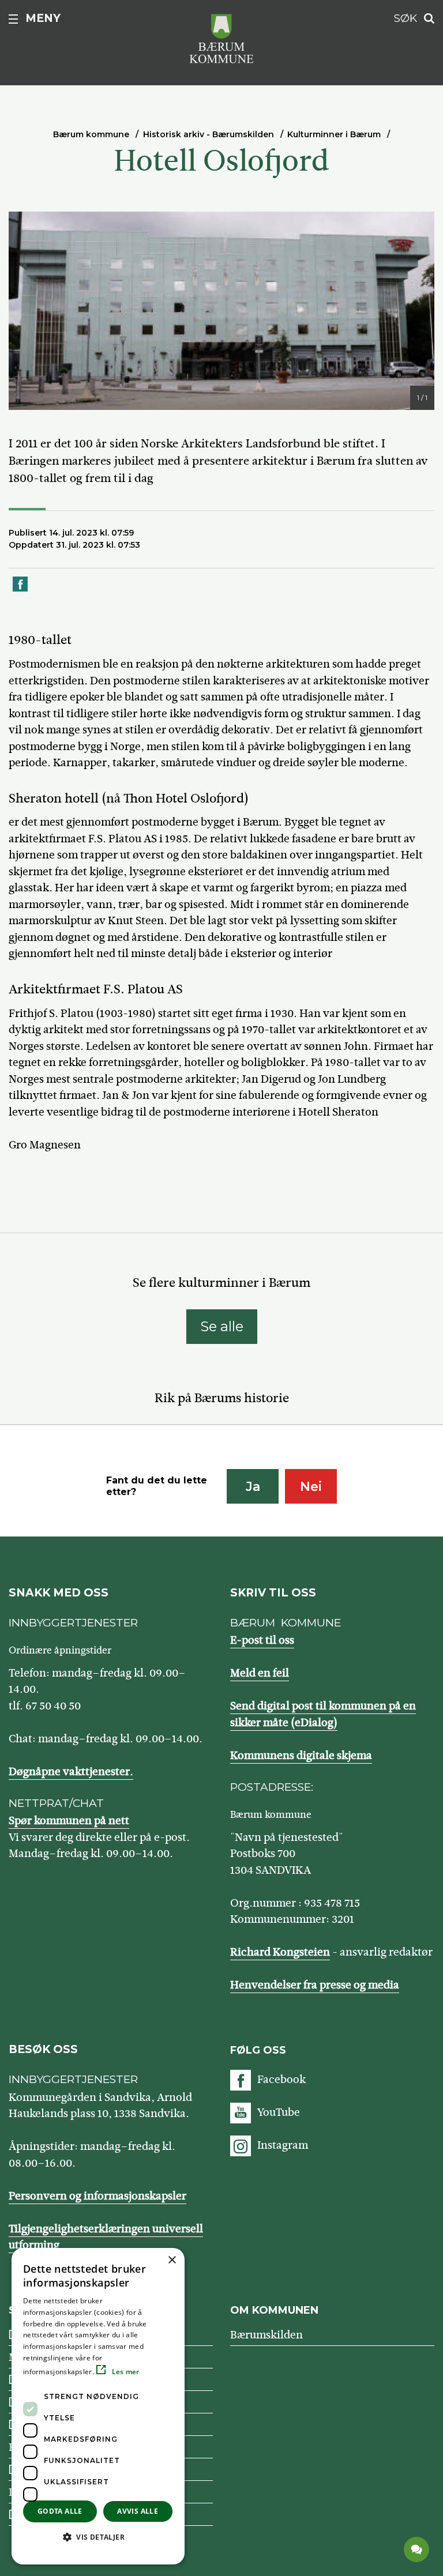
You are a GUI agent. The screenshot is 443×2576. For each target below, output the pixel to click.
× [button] (172, 2260)
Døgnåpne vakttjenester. (71, 1771)
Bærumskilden (266, 2335)
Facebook (281, 2079)
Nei (311, 1487)
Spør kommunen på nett (69, 1820)
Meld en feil (260, 1673)
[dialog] (98, 2406)
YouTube (279, 2112)
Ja (253, 1487)
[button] (98, 2537)
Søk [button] (406, 18)
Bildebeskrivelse (85, 399)
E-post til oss (262, 1640)
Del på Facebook (21, 591)
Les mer (124, 2372)
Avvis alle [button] (138, 2511)
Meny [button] (43, 18)
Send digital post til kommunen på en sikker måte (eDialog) (323, 1714)
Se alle (222, 1326)
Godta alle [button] (60, 2511)
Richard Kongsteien (280, 1952)
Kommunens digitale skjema (301, 1755)
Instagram (283, 2145)
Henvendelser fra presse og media (315, 1985)
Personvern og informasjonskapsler (97, 2196)
